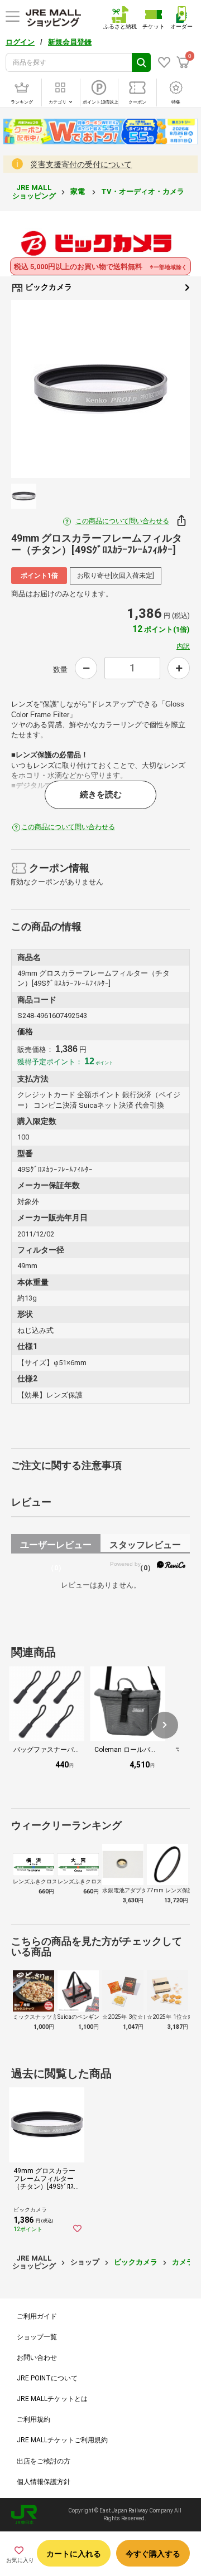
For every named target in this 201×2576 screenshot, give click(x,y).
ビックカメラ (48, 287)
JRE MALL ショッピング (34, 191)
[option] (100, 389)
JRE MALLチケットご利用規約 (62, 2440)
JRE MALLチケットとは (52, 2399)
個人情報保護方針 (44, 2482)
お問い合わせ (37, 2358)
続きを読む (101, 795)
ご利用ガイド (37, 2316)
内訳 (183, 646)
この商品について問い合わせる (122, 521)
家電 (78, 191)
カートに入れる (74, 2554)
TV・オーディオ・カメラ (143, 191)
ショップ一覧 (37, 2337)
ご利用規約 (33, 2419)
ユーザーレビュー (56, 1547)
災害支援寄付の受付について (81, 164)
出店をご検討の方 (44, 2461)
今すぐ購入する (153, 2554)
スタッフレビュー (145, 1547)
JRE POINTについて (47, 2378)
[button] (165, 1725)
